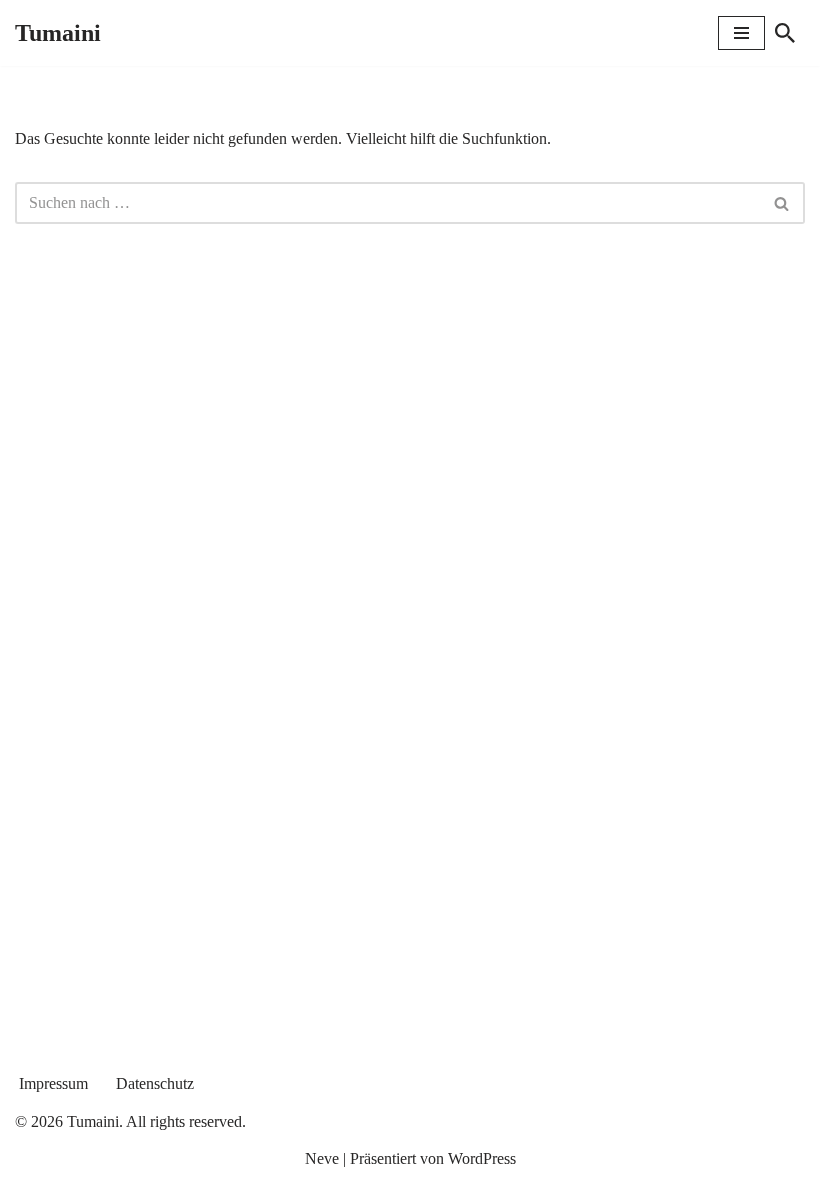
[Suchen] (785, 33)
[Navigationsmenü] (741, 33)
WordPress (482, 1158)
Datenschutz (155, 1083)
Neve (322, 1158)
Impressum (53, 1083)
